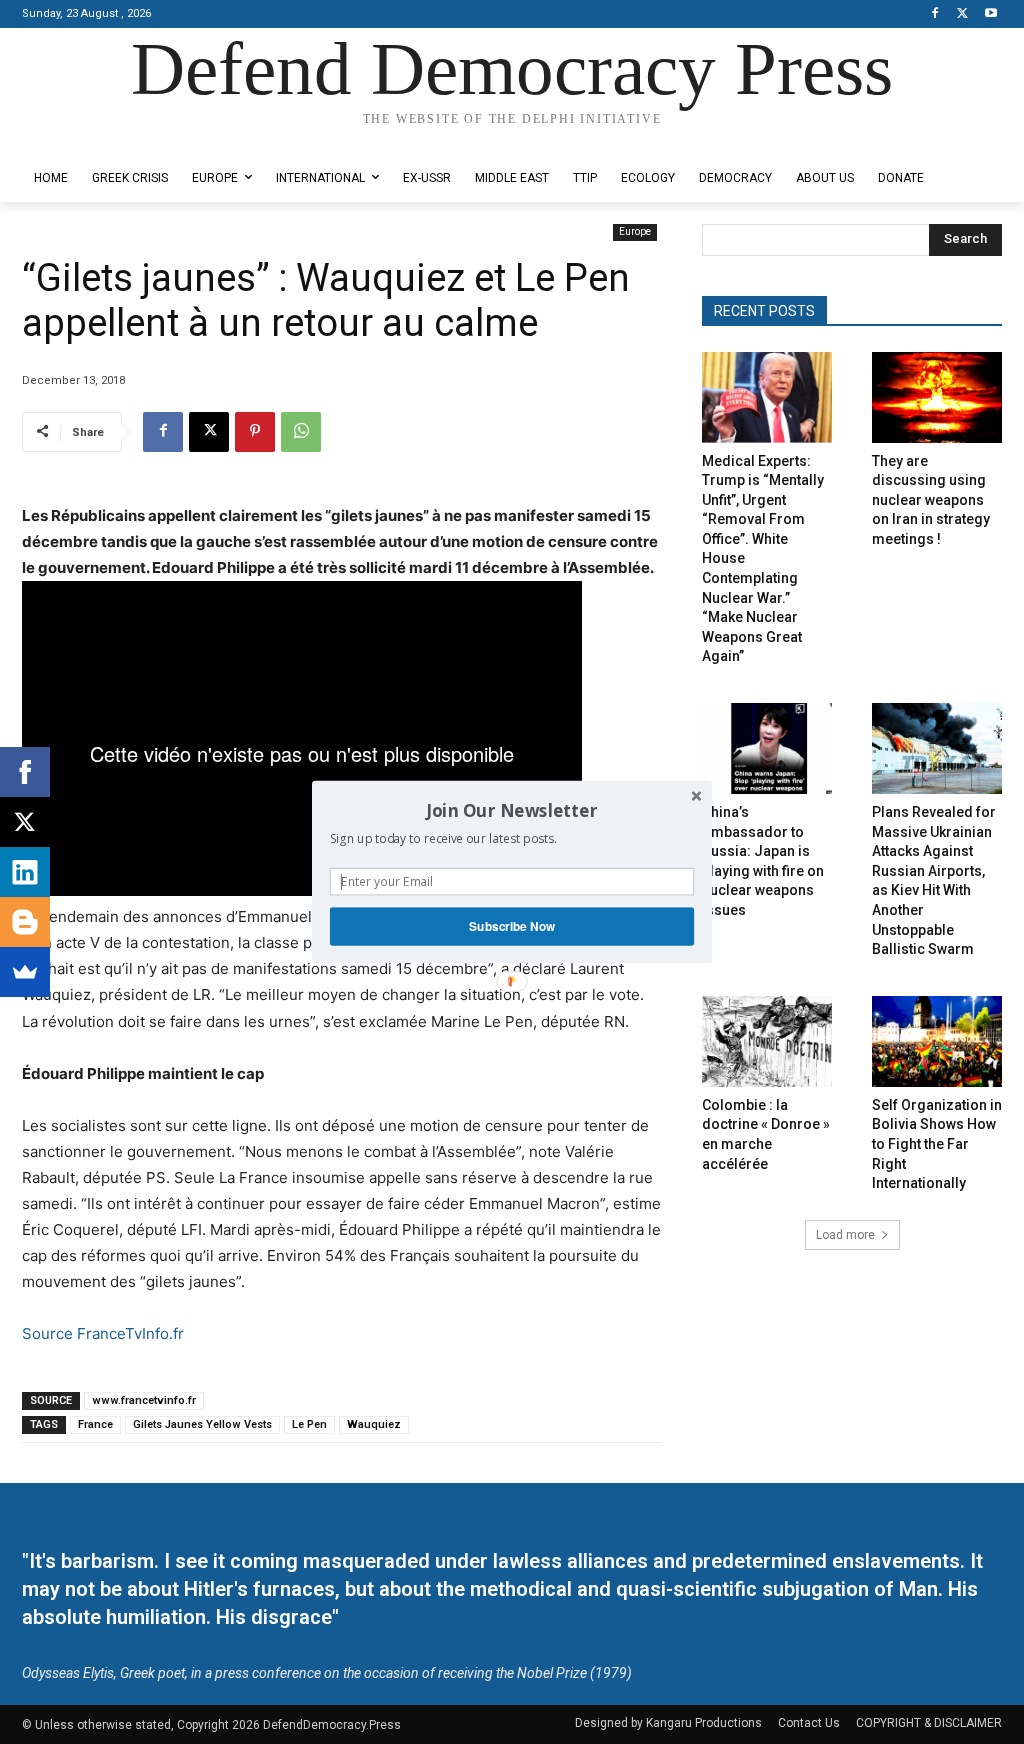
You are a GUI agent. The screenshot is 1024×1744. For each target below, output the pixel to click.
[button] (512, 810)
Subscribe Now (512, 926)
